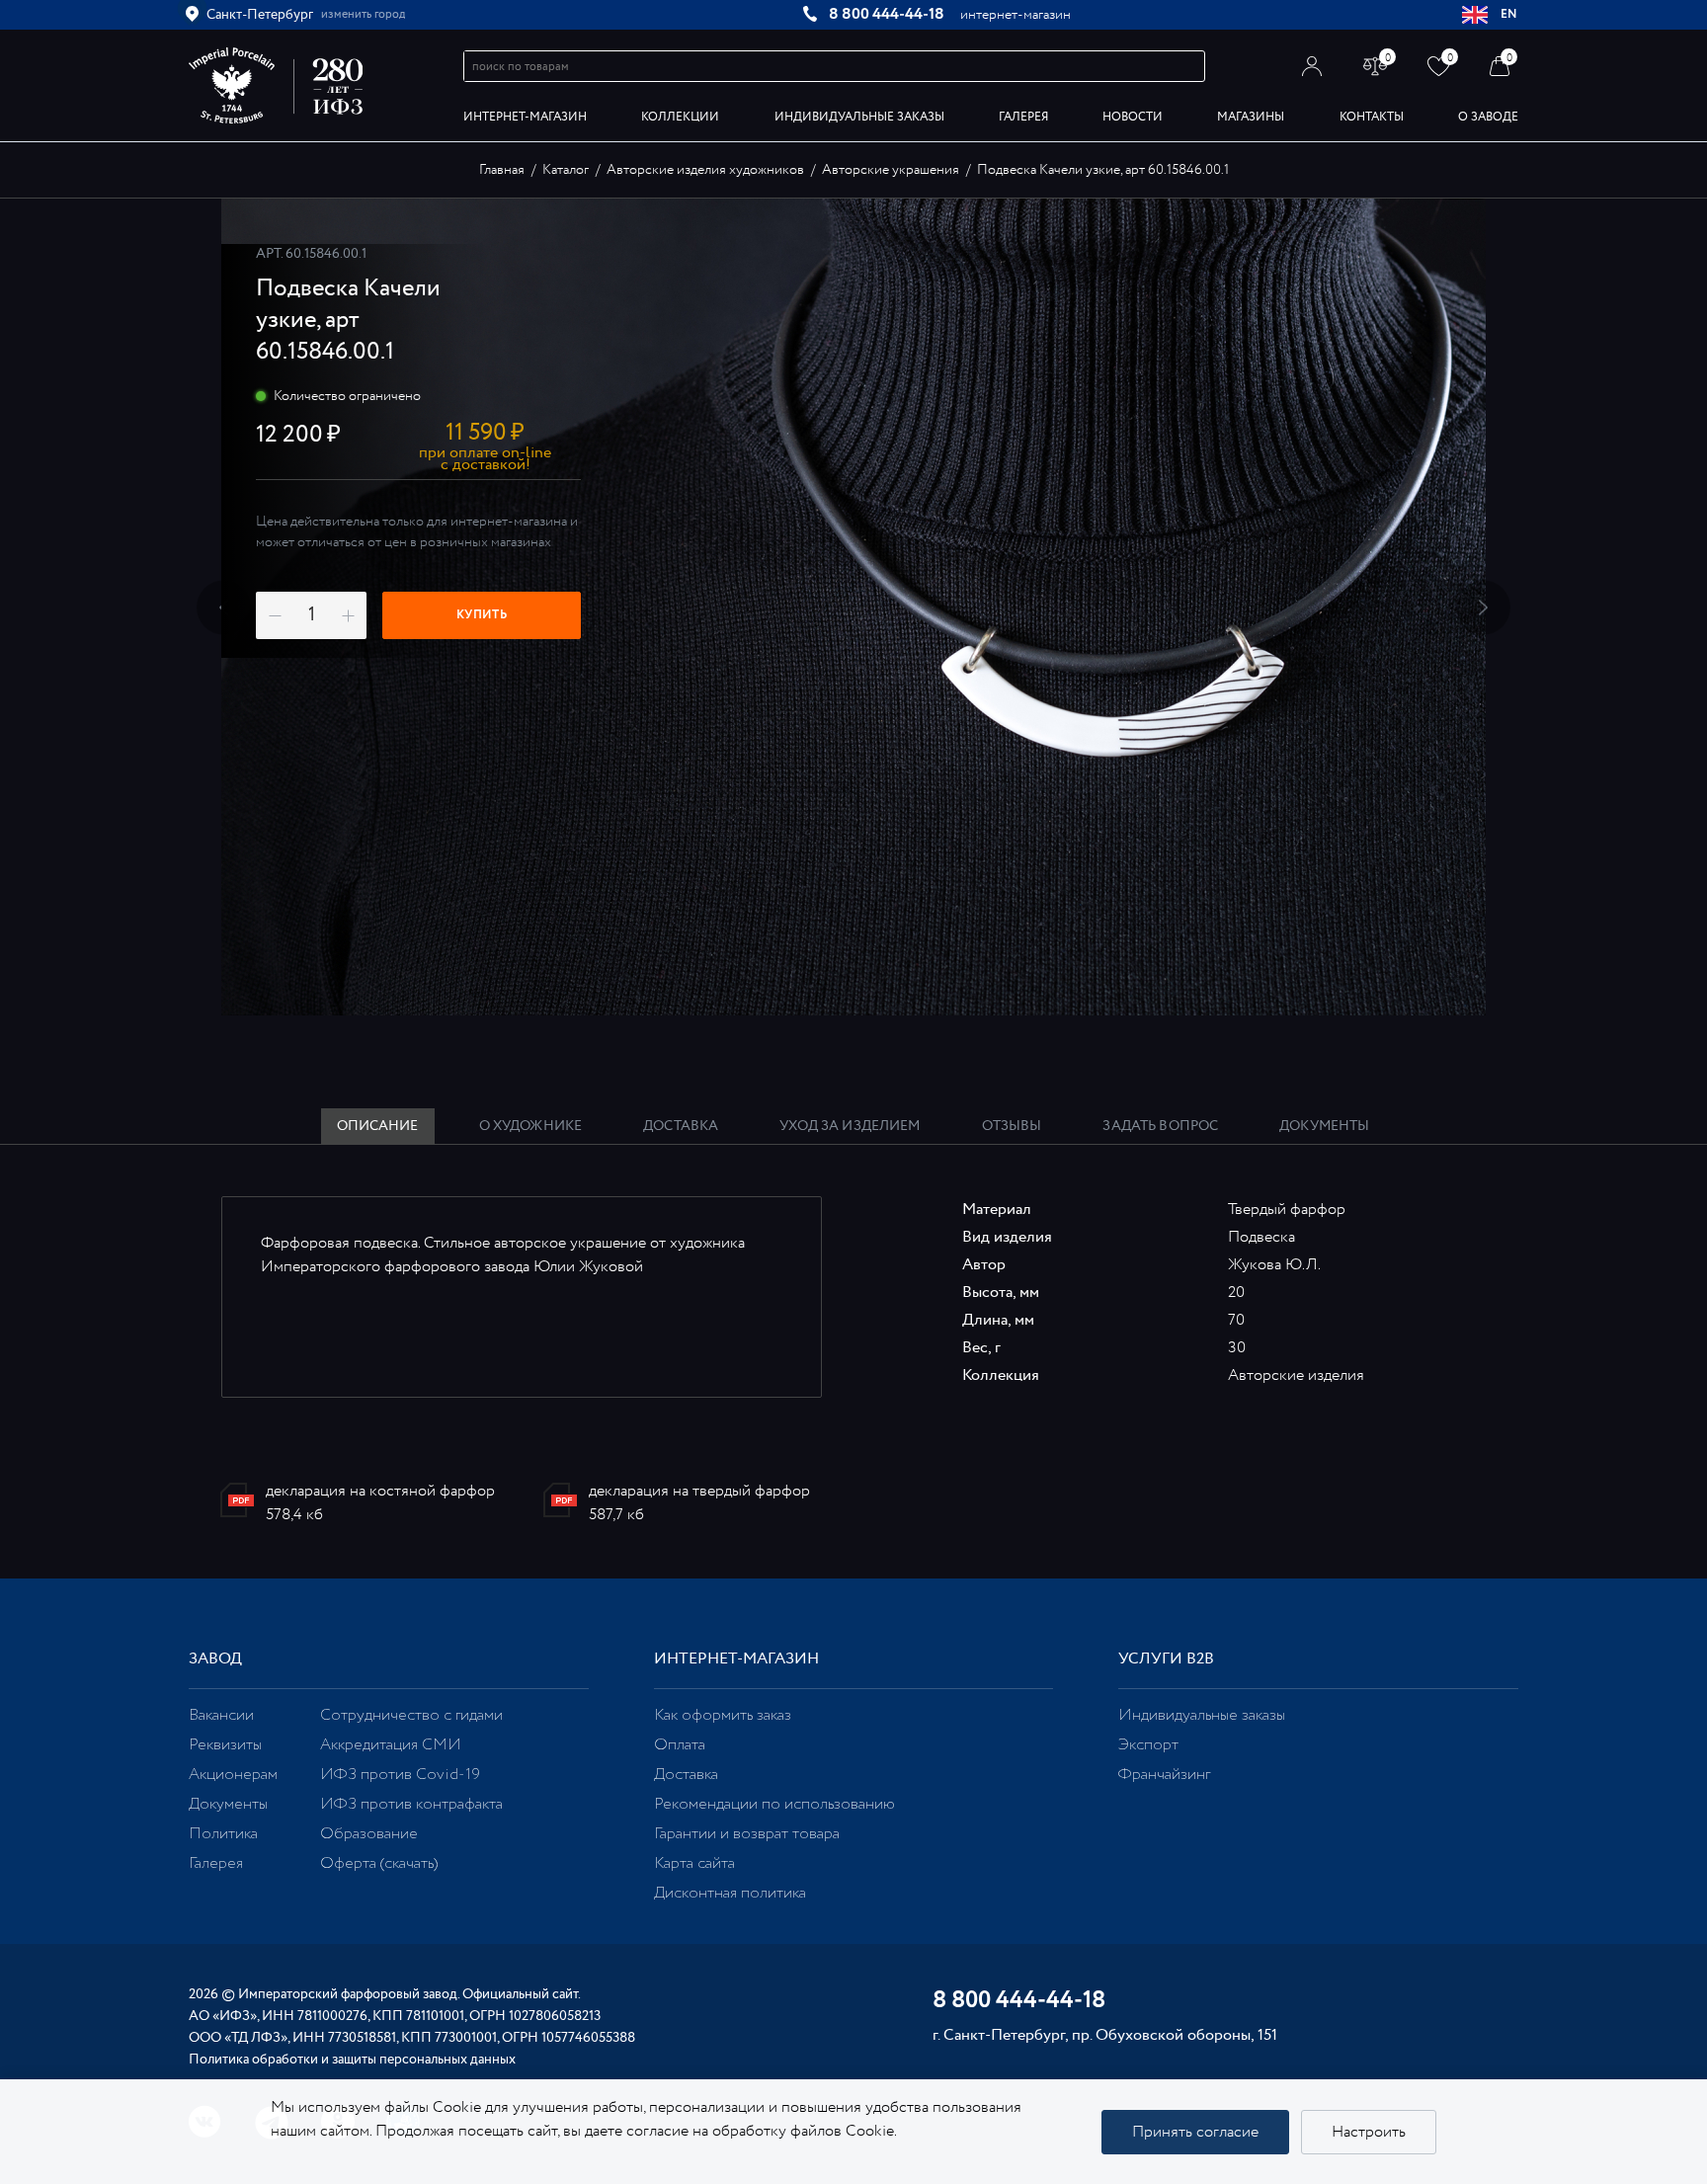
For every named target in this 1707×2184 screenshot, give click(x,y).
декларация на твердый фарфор (699, 1491)
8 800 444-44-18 (887, 14)
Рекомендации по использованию (774, 1804)
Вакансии (221, 1715)
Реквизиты (225, 1745)
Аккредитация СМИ (391, 1745)
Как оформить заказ (723, 1715)
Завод (215, 1659)
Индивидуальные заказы (859, 117)
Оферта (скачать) (379, 1863)
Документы (228, 1804)
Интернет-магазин (525, 117)
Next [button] (1483, 607)
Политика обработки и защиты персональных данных (352, 2060)
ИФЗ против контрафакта (411, 1804)
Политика (223, 1834)
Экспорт (1148, 1745)
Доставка (686, 1775)
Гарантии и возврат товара (747, 1834)
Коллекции (680, 117)
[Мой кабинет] (1312, 66)
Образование (369, 1834)
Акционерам (233, 1775)
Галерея (1023, 117)
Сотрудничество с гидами (411, 1715)
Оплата (680, 1745)
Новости (1133, 117)
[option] (853, 607)
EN (1509, 14)
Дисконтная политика (730, 1893)
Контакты (1372, 117)
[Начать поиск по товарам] (1190, 67)
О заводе (1488, 117)
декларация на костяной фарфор (380, 1491)
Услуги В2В (1166, 1659)
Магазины (1251, 117)
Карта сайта (694, 1863)
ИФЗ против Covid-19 (400, 1775)
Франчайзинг (1164, 1775)
